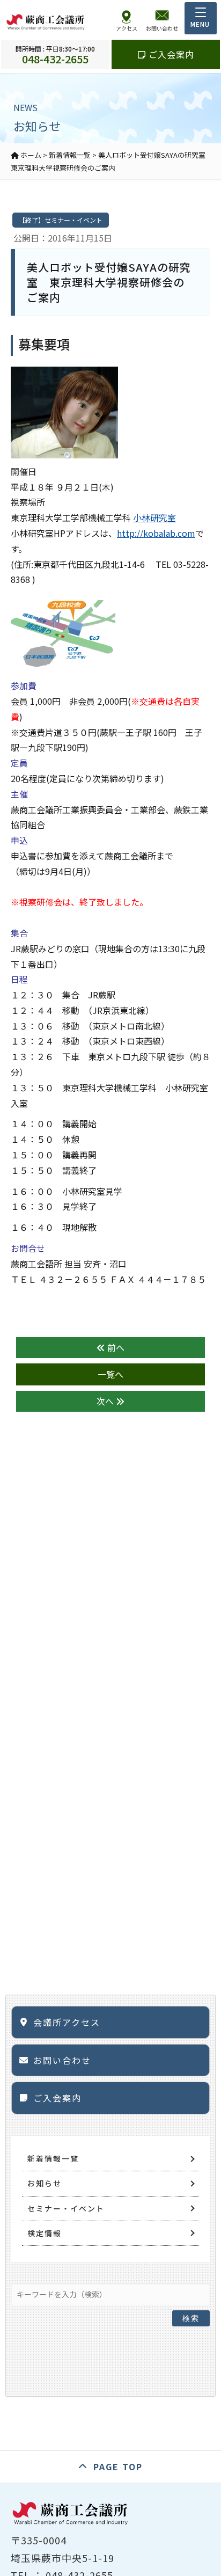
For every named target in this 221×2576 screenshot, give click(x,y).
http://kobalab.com (156, 533)
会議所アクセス (67, 2022)
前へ (115, 1347)
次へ (106, 1401)
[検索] (191, 2292)
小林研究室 (154, 517)
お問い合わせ (62, 2060)
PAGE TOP (118, 2466)
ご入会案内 (170, 54)
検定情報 (45, 2233)
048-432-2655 (55, 54)
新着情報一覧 (53, 2158)
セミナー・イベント (66, 2208)
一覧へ (110, 1374)
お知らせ (45, 2183)
